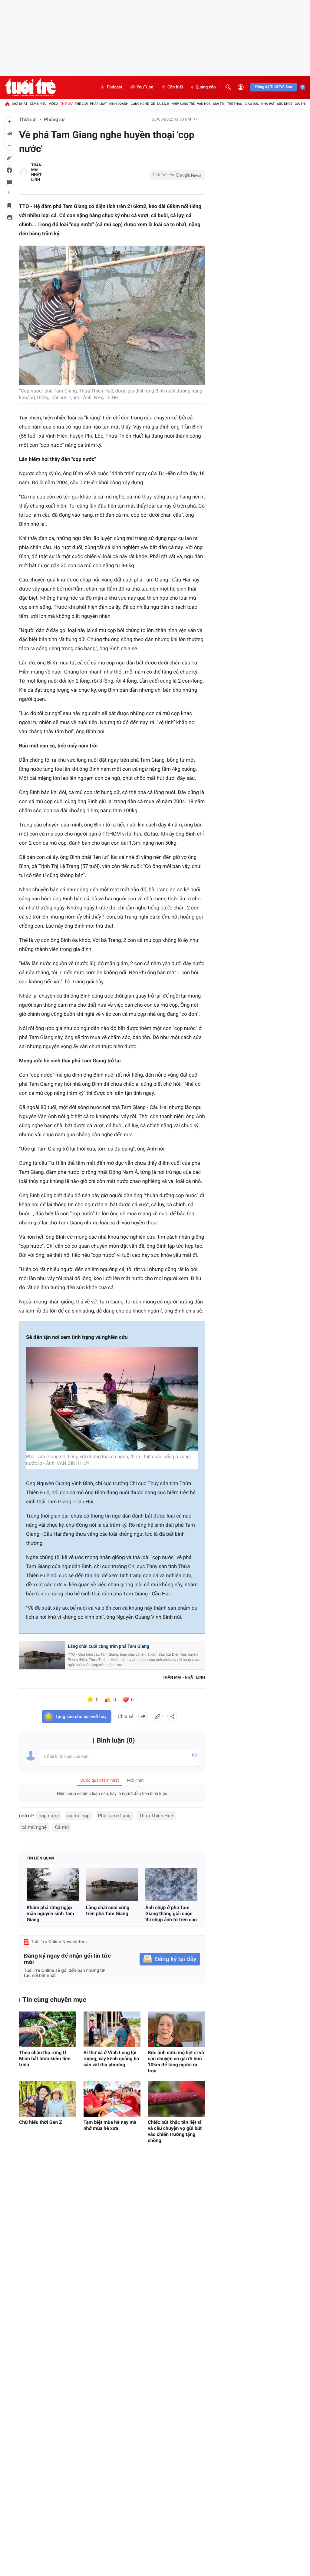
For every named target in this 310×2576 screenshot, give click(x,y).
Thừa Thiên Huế (156, 1816)
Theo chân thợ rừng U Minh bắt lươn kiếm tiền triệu (45, 2059)
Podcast (114, 87)
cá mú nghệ (34, 1827)
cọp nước (49, 1816)
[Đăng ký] (170, 1959)
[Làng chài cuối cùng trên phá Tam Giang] (112, 1884)
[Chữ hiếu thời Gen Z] (48, 2099)
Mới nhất (20, 104)
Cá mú (62, 1827)
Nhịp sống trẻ (183, 104)
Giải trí (219, 104)
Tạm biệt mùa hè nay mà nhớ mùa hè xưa (110, 2125)
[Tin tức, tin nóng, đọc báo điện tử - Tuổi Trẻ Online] (30, 87)
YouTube (145, 87)
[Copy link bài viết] (158, 1717)
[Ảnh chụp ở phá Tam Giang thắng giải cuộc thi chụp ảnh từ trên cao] (171, 1884)
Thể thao (235, 104)
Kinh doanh (119, 104)
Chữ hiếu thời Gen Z (41, 2122)
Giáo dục (252, 104)
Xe (153, 104)
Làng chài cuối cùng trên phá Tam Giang (109, 1646)
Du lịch (163, 104)
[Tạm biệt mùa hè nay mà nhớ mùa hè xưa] (112, 2099)
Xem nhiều (38, 104)
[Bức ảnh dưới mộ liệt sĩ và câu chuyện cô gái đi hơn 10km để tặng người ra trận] (176, 2029)
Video (53, 104)
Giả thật (302, 104)
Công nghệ (140, 104)
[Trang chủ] (7, 104)
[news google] (177, 175)
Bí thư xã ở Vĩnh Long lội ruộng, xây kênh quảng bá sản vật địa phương (111, 2059)
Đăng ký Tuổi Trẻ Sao (274, 87)
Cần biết (175, 87)
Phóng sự (54, 119)
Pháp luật (99, 104)
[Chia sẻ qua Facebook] (143, 1717)
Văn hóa (204, 104)
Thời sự (66, 104)
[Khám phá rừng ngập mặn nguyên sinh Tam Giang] (53, 1884)
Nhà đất (268, 104)
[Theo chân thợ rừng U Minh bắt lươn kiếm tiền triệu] (48, 2029)
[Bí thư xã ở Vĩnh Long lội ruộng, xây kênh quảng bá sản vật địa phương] (112, 2029)
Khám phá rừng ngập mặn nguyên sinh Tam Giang (50, 1914)
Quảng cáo (206, 87)
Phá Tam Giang (114, 1816)
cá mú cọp (78, 1816)
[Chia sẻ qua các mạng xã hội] (172, 1717)
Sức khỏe (285, 104)
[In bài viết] (9, 217)
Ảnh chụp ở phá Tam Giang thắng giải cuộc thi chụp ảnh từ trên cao (171, 1914)
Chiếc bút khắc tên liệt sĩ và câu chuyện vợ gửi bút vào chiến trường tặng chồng (175, 2131)
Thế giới (81, 104)
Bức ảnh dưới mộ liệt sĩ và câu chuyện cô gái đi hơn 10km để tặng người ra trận (176, 2062)
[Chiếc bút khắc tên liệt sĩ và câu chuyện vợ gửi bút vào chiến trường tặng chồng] (176, 2099)
